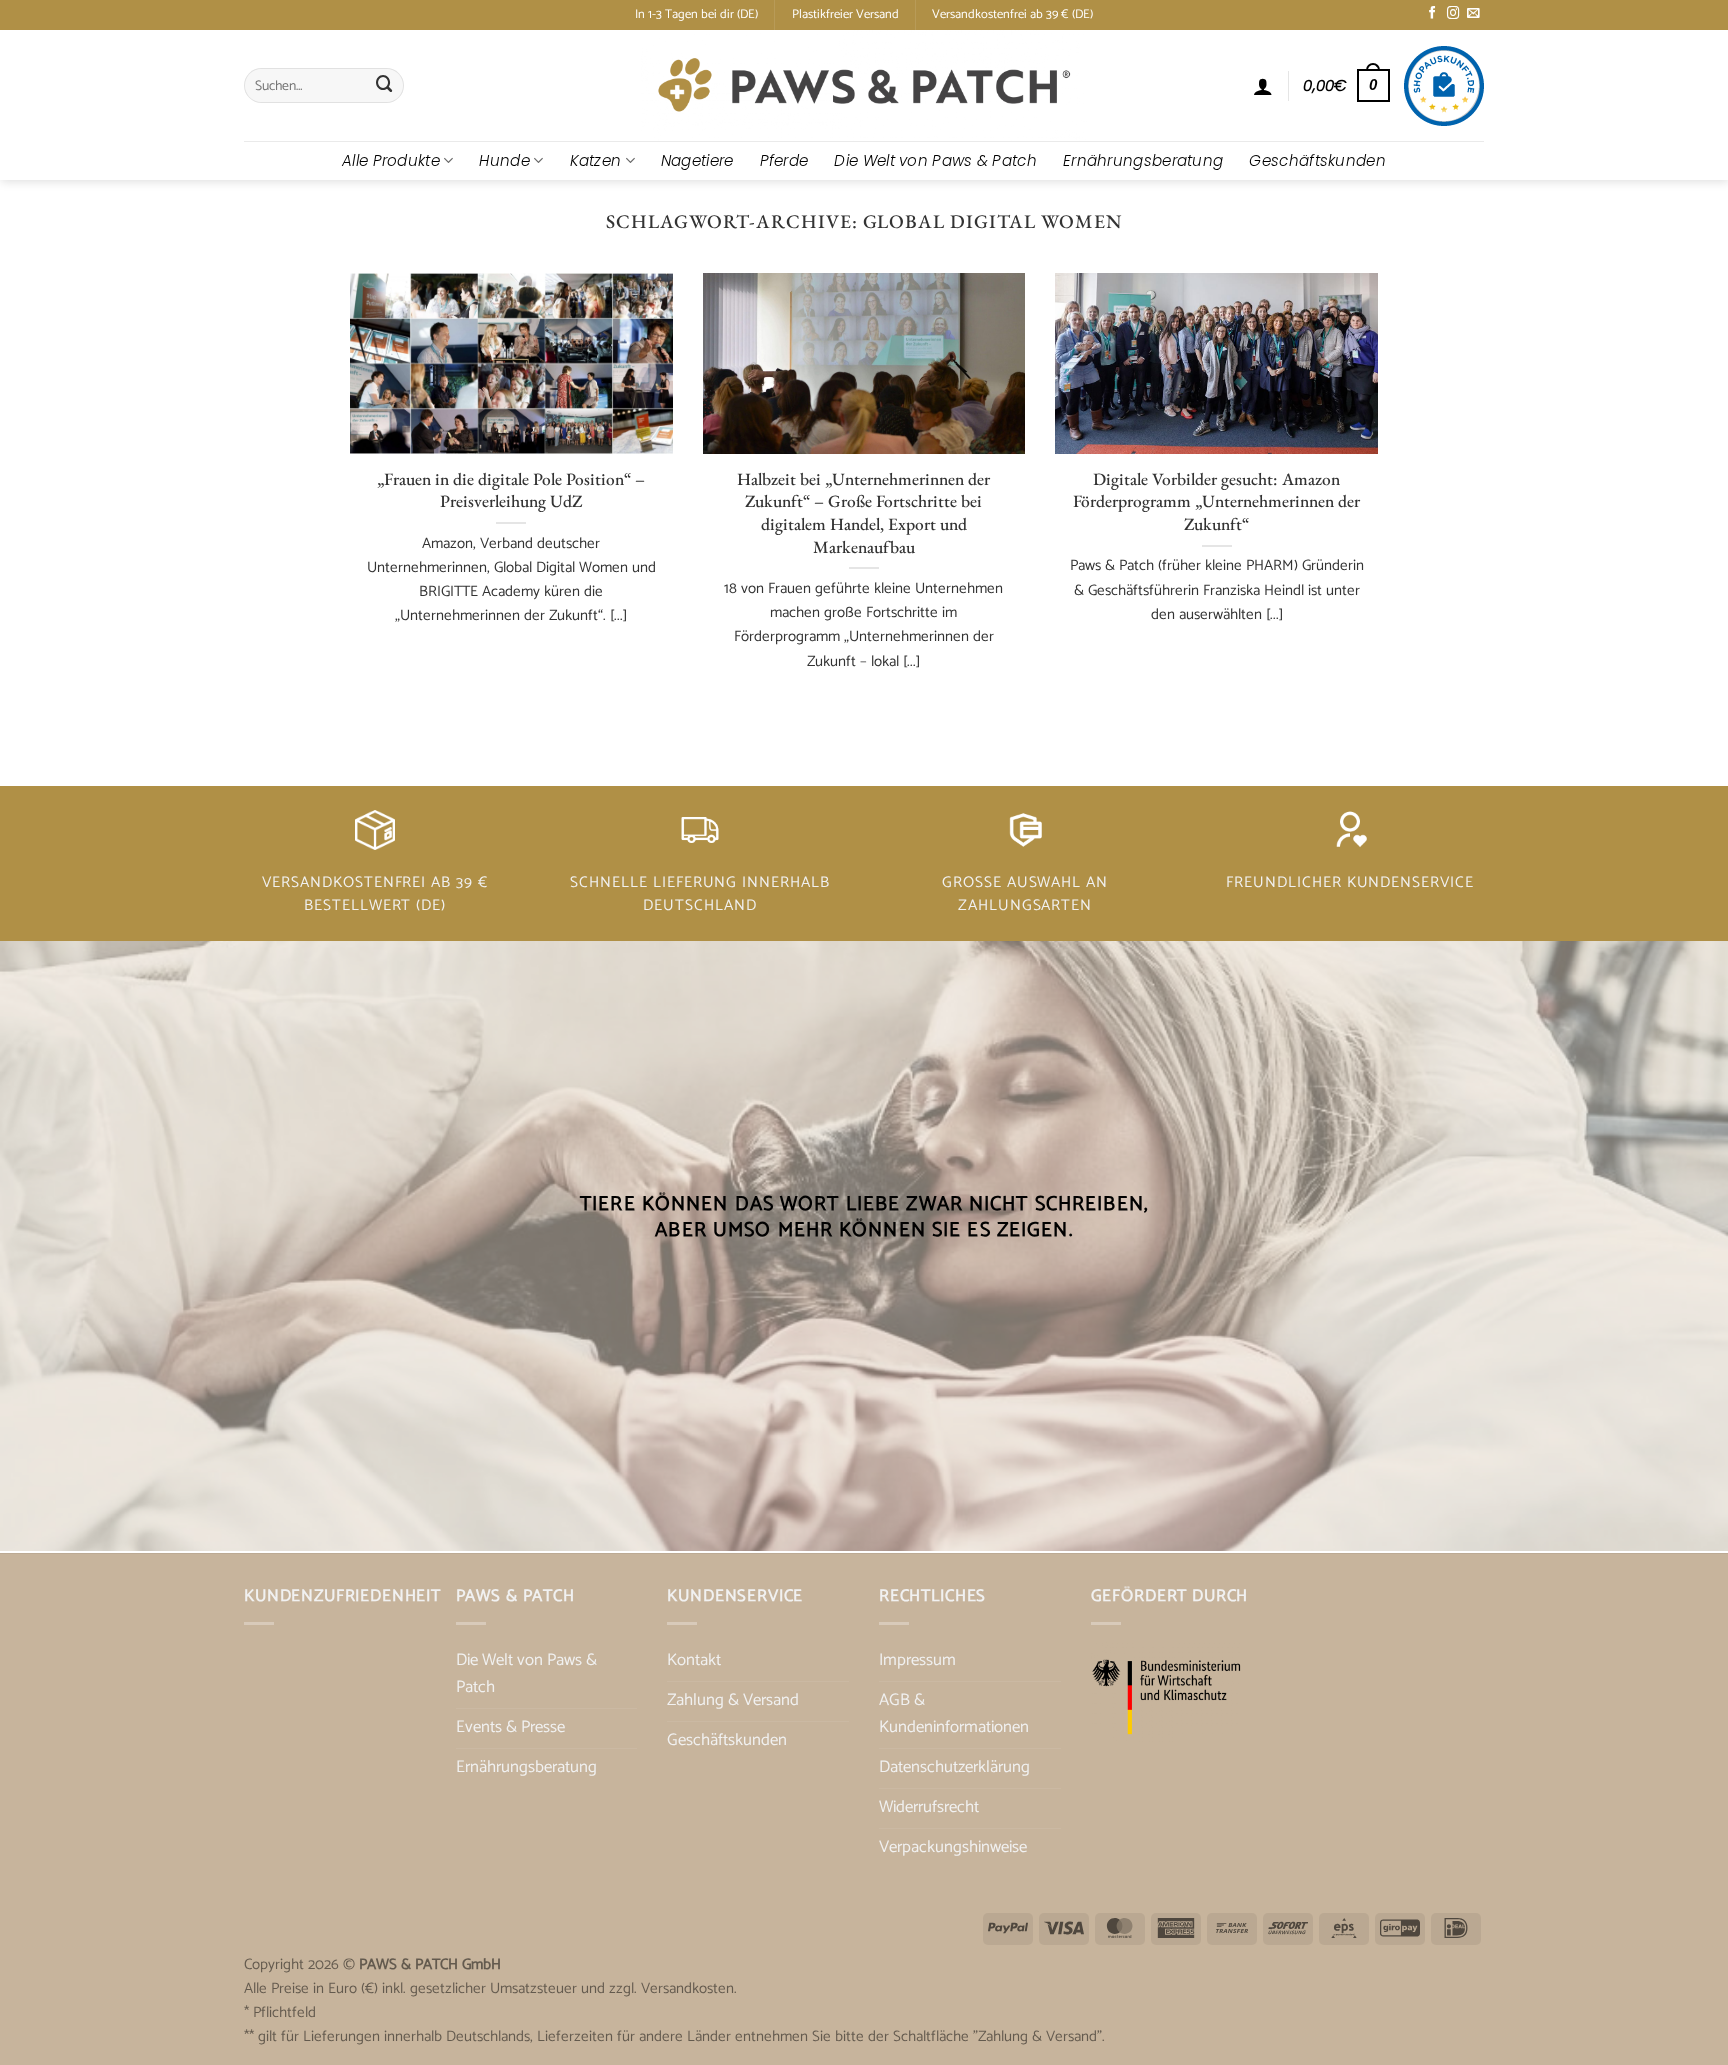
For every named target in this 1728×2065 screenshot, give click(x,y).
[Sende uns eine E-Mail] (1473, 14)
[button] (1263, 86)
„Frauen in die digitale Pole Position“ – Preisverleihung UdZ (511, 490)
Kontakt (694, 1660)
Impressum (917, 1660)
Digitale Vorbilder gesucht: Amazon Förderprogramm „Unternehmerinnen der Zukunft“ (1216, 501)
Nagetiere (697, 160)
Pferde (784, 160)
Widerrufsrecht (929, 1807)
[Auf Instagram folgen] (1453, 14)
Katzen (596, 160)
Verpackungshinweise (953, 1847)
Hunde (504, 160)
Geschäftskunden (1317, 160)
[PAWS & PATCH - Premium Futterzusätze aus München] (864, 85)
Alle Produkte (391, 160)
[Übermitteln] (384, 85)
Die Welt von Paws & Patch (935, 160)
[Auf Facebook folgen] (1432, 14)
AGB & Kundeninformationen (954, 1714)
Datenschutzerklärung (954, 1767)
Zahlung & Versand (733, 1700)
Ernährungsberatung (1143, 160)
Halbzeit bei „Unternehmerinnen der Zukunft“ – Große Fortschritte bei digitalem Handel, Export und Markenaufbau (863, 513)
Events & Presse (510, 1727)
